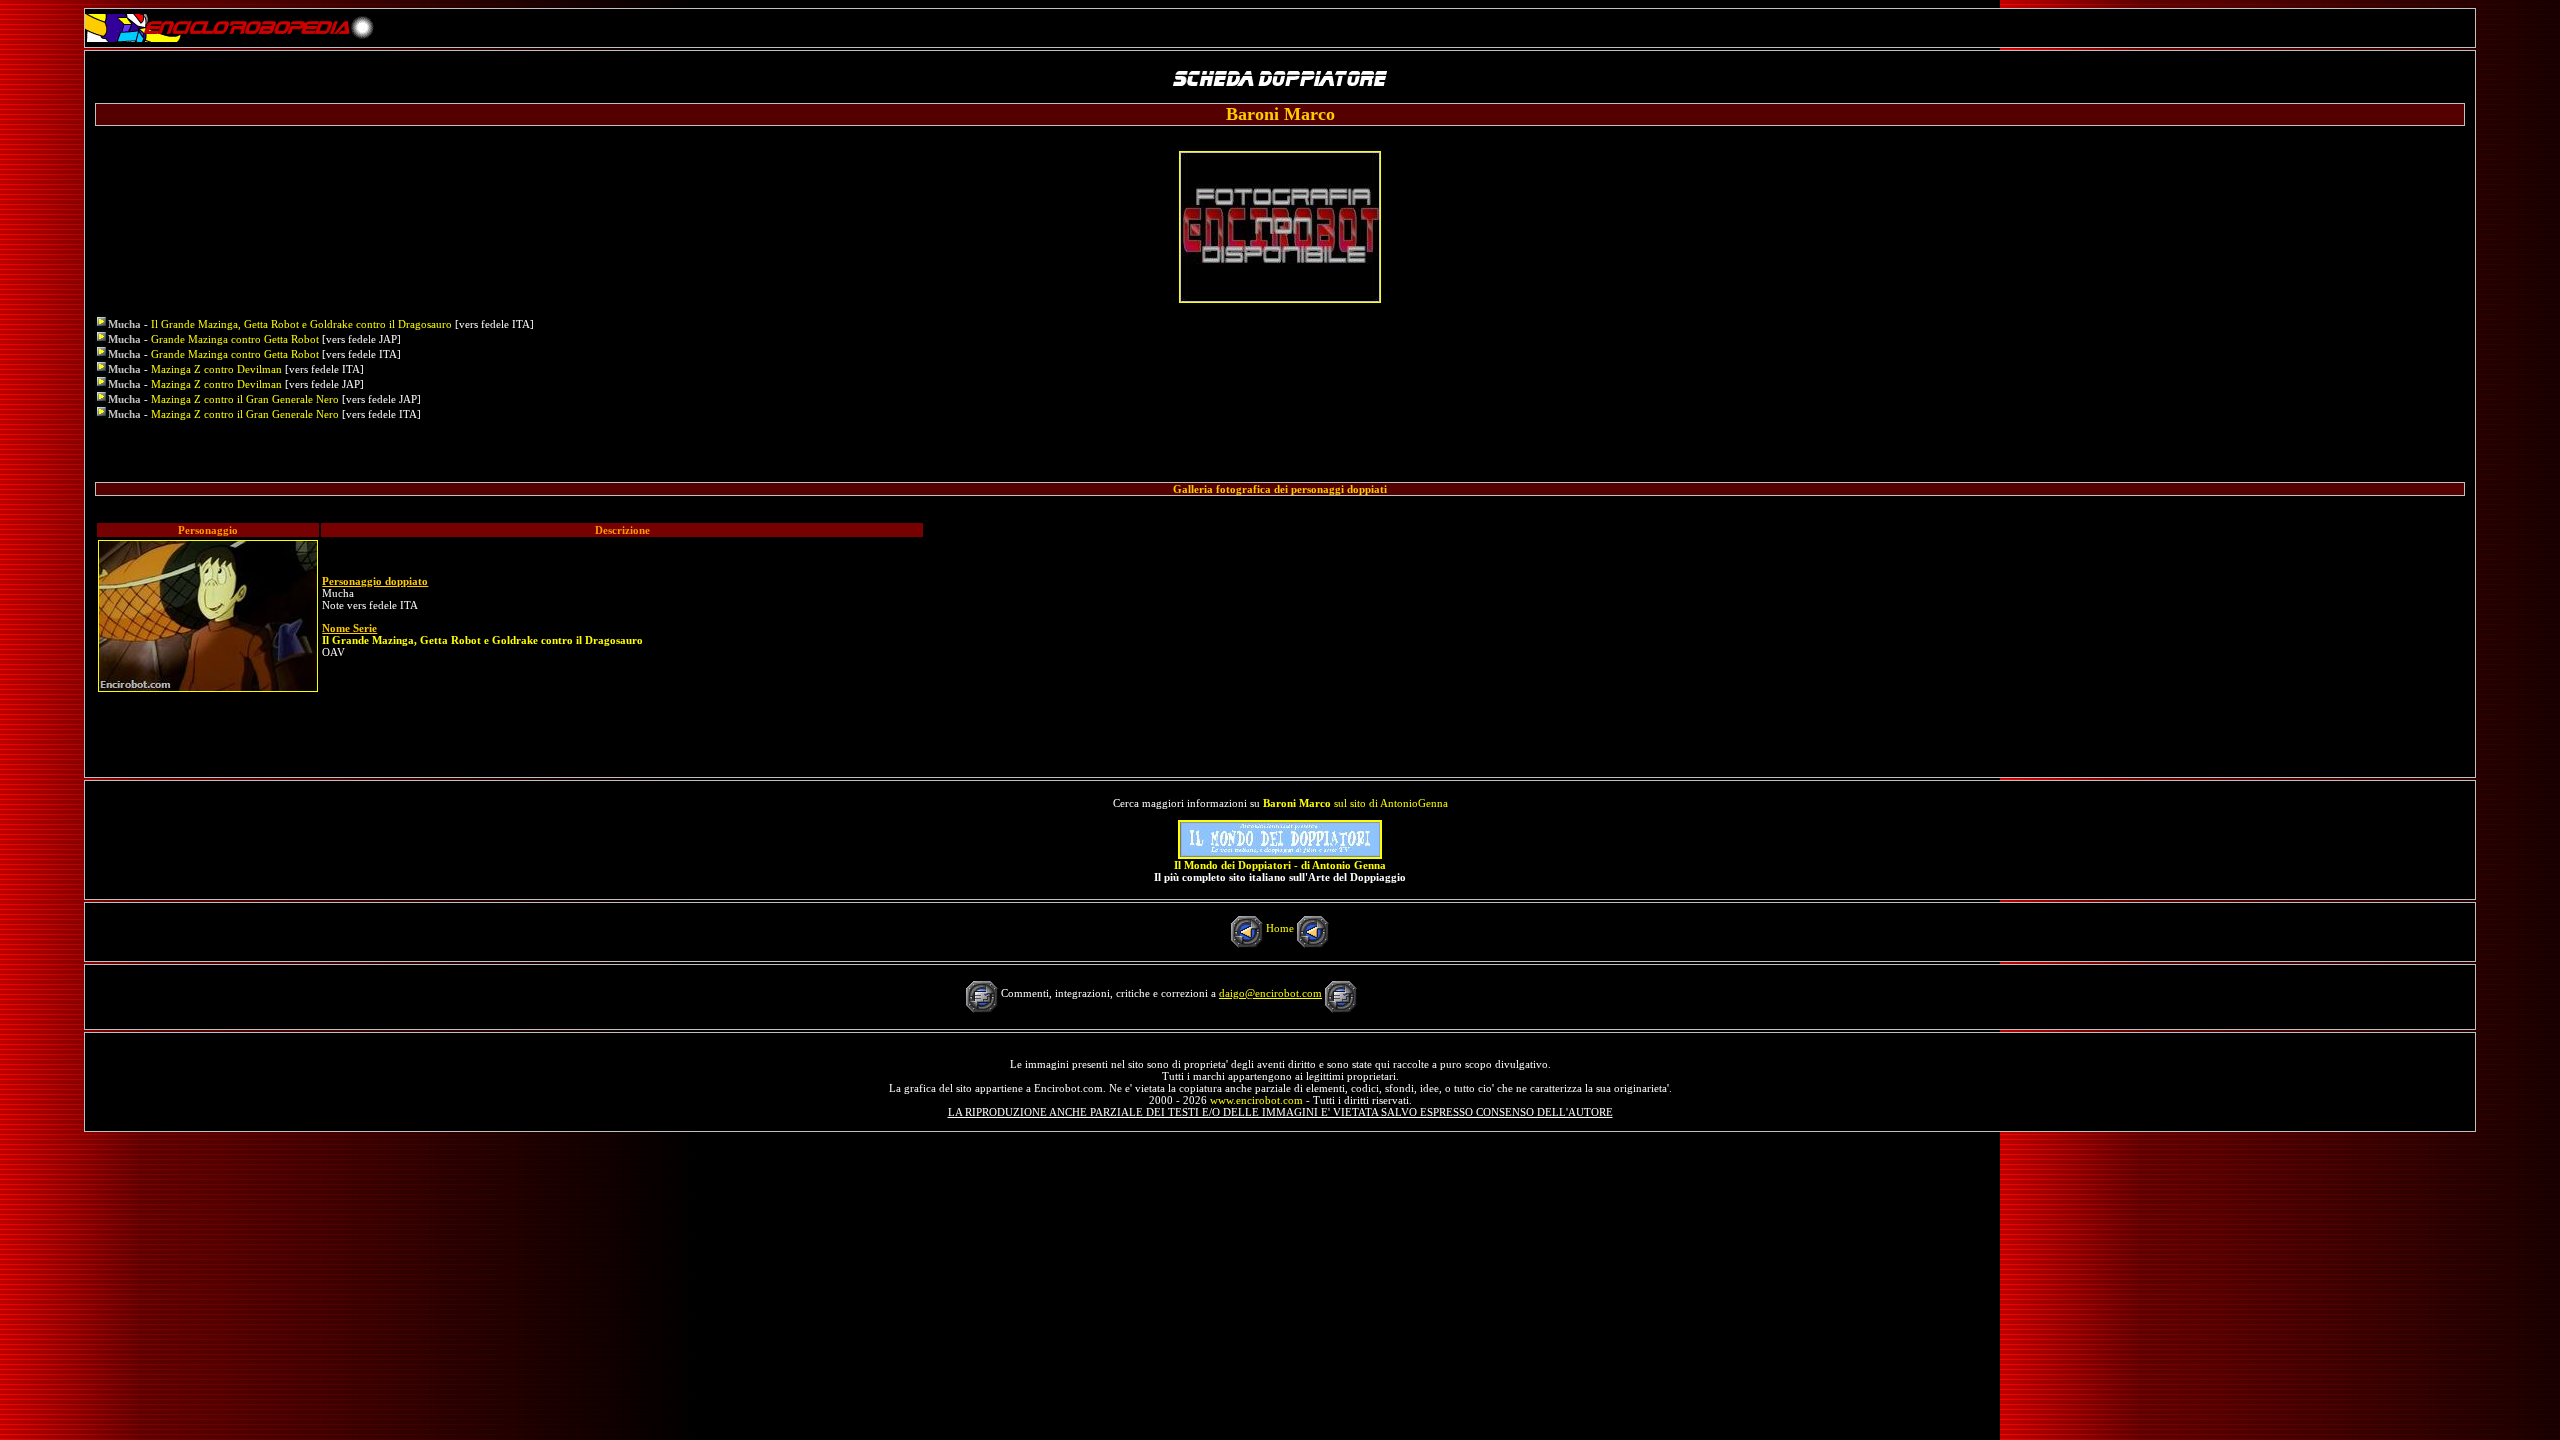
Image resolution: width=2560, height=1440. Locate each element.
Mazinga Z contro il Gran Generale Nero (245, 399)
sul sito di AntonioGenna (1355, 803)
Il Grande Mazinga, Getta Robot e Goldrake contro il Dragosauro (301, 324)
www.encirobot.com (1256, 1100)
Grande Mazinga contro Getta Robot (235, 339)
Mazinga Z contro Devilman (216, 369)
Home (1280, 928)
